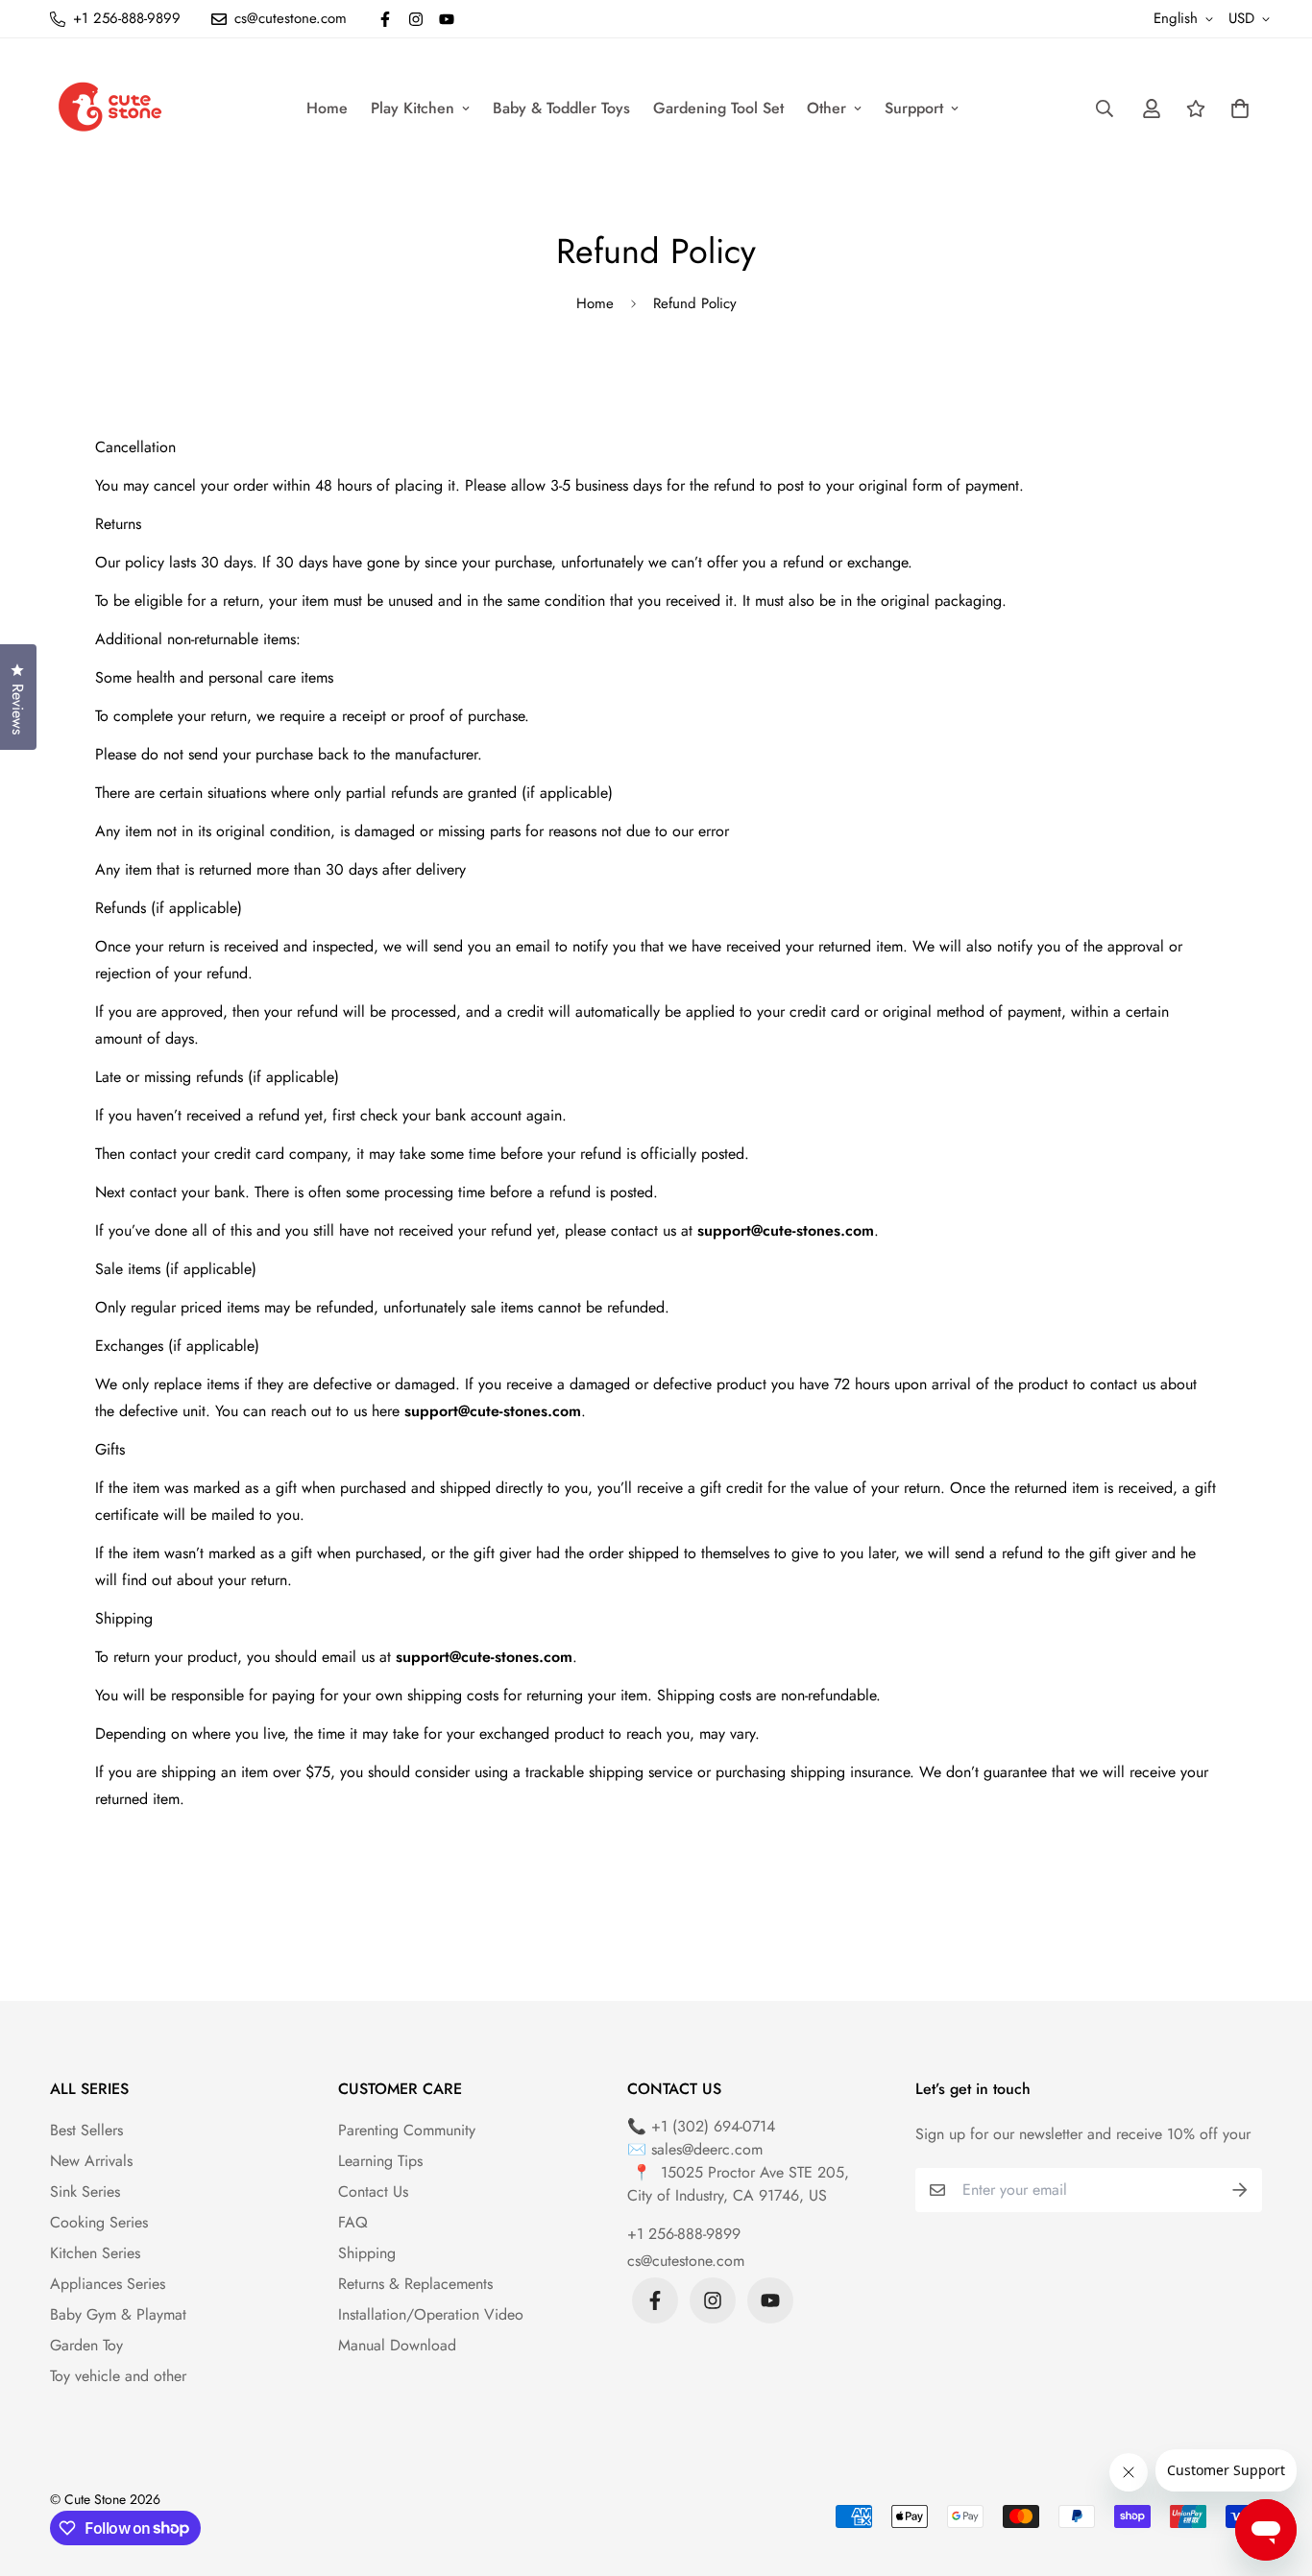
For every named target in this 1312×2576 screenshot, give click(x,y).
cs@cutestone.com (686, 2261)
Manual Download (397, 2345)
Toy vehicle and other (118, 2376)
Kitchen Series (95, 2253)
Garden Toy (86, 2345)
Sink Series (85, 2191)
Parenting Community (407, 2130)
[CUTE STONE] (110, 108)
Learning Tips (380, 2161)
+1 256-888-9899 (684, 2234)
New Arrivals (91, 2161)
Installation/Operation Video (431, 2314)
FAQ (353, 2222)
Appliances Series (108, 2284)
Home (327, 108)
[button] (1236, 108)
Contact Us (373, 2191)
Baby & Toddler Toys (561, 108)
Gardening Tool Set (718, 108)
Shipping (367, 2253)
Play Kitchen (413, 108)
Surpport (914, 108)
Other (826, 108)
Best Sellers (86, 2130)
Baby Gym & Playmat (118, 2314)
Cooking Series (99, 2222)
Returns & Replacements (415, 2284)
